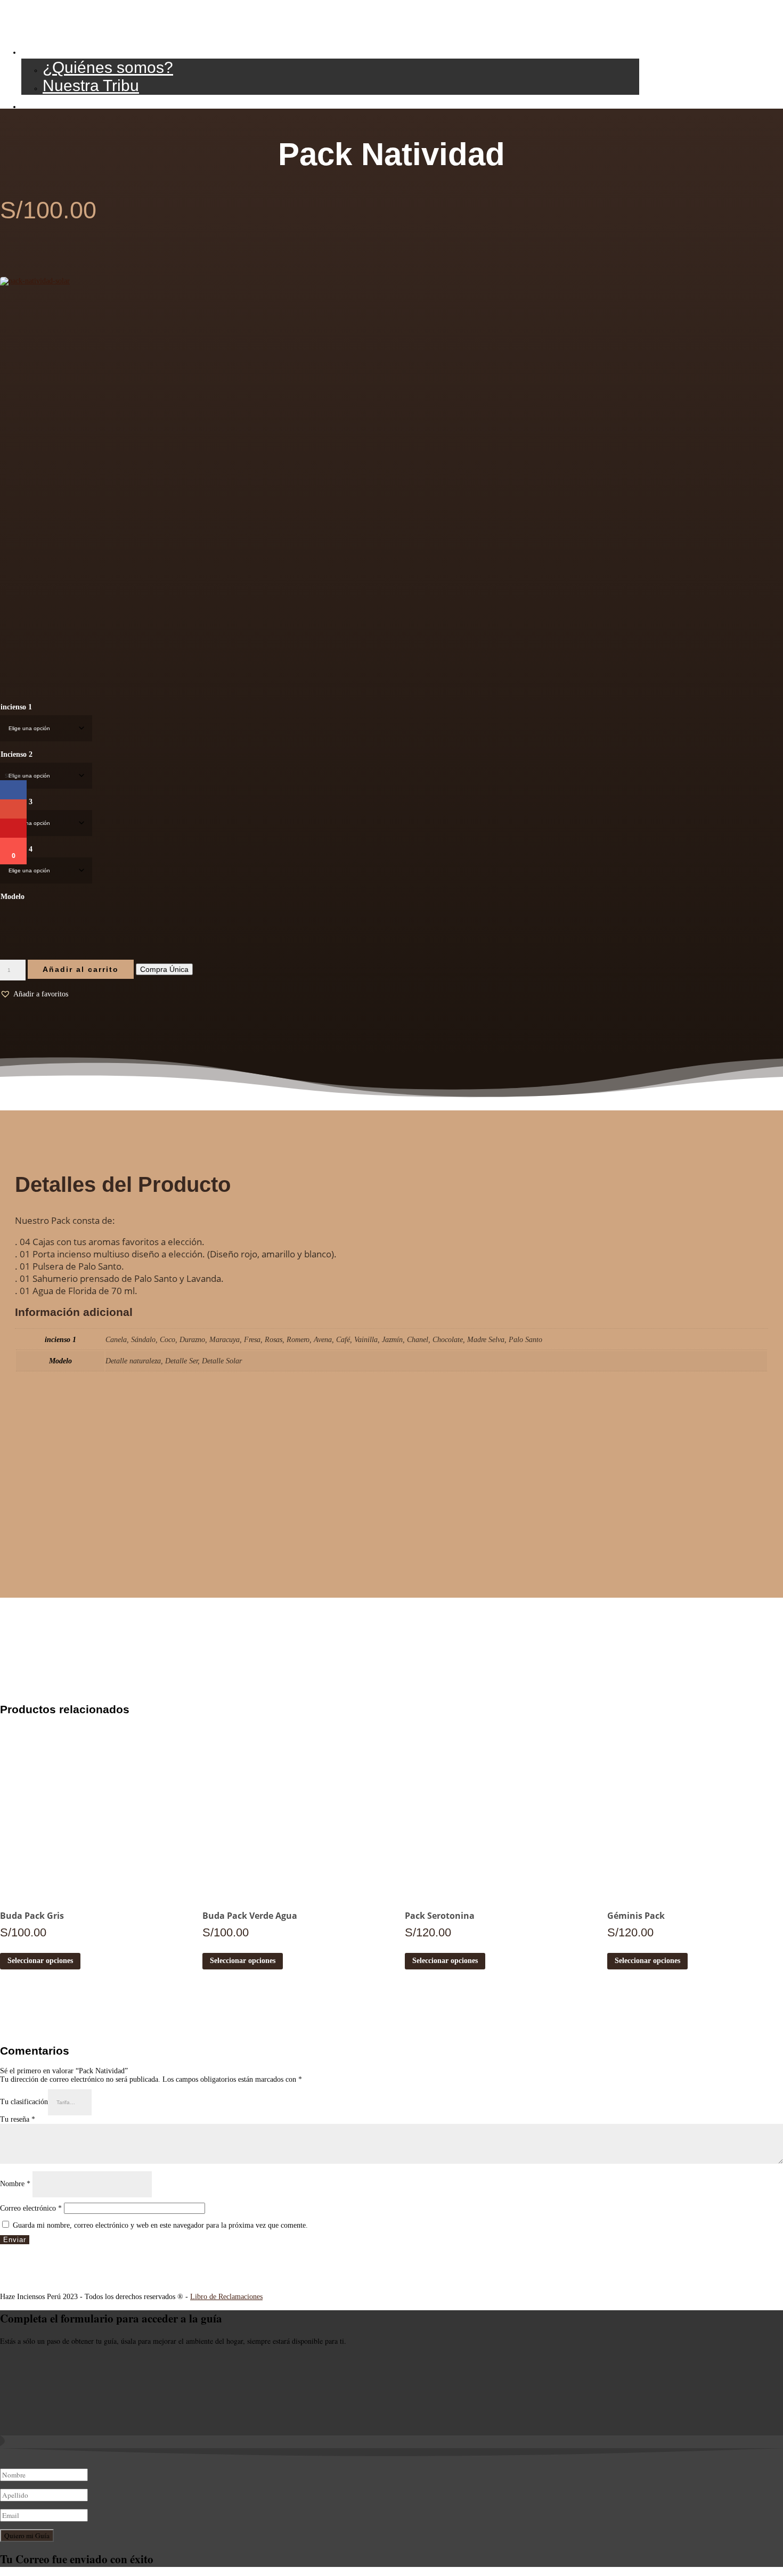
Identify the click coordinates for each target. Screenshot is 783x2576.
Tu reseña (18, 2119)
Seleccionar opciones (40, 1961)
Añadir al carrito (81, 969)
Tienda (46, 104)
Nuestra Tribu (91, 85)
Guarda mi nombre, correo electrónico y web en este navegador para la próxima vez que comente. (160, 2225)
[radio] (12, 919)
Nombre (15, 2184)
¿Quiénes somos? (108, 67)
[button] (34, 994)
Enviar (15, 2240)
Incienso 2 (17, 754)
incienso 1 (16, 707)
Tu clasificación (24, 2102)
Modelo (13, 897)
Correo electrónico (31, 2208)
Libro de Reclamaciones (226, 2297)
